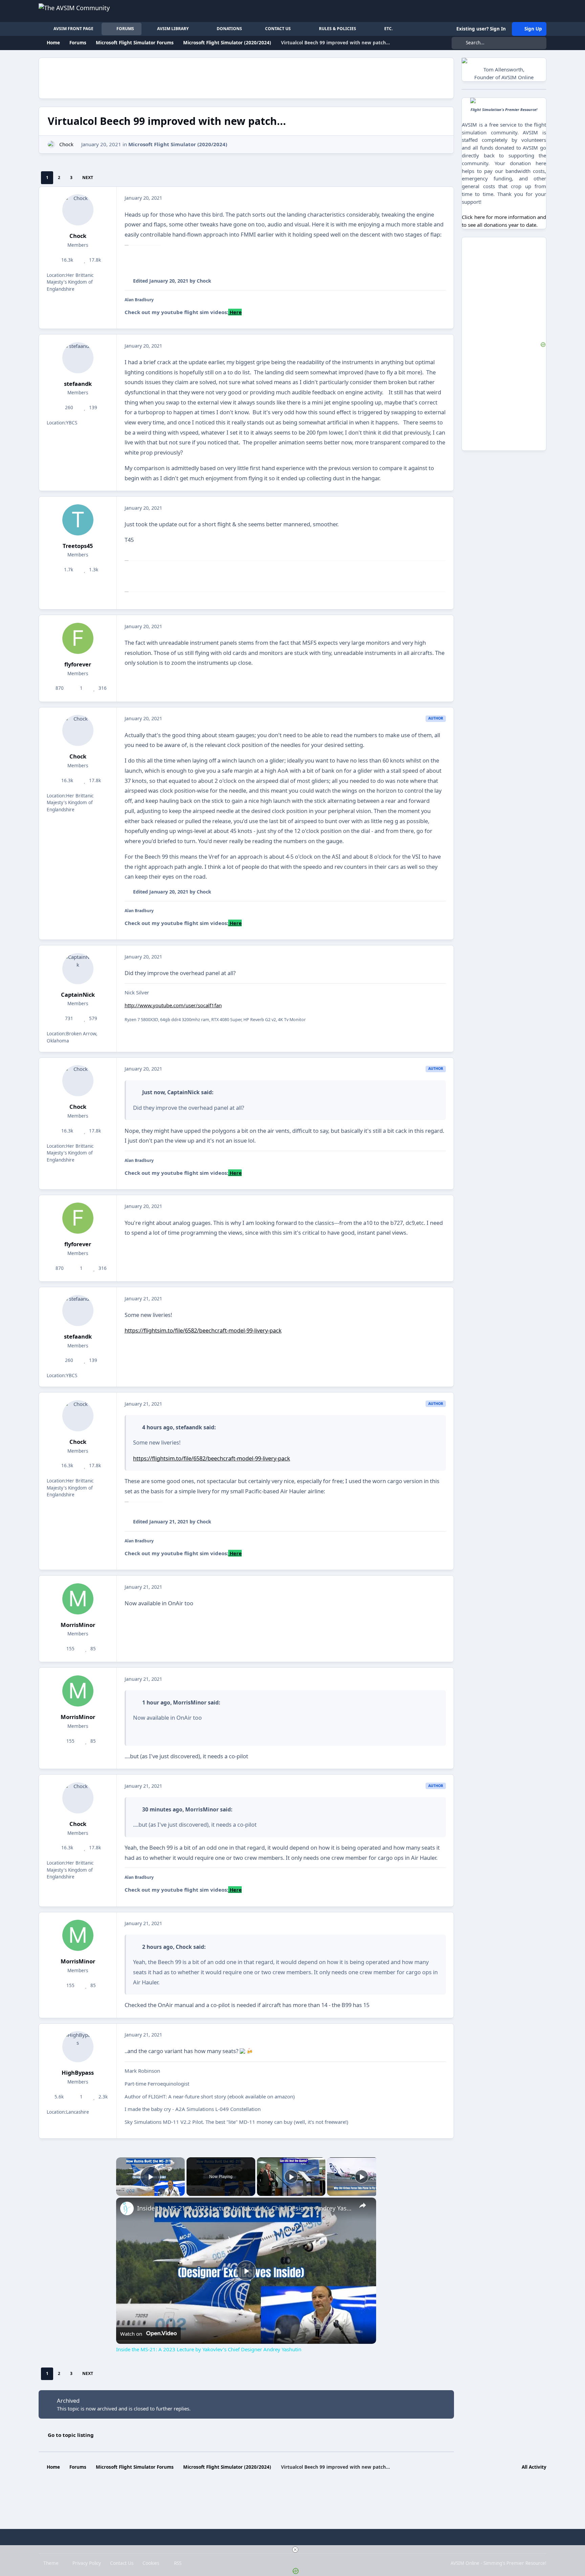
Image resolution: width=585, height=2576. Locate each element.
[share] (363, 2205)
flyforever (78, 664)
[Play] (291, 2177)
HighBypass (78, 2073)
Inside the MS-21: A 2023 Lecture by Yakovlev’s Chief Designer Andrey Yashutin (245, 2208)
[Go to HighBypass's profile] (78, 2047)
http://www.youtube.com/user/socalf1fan (173, 1005)
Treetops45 (78, 546)
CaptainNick (78, 995)
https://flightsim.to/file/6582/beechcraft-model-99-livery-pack (203, 1330)
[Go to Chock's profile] (52, 145)
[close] (295, 2550)
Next (88, 178)
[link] (127, 2208)
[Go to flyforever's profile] (78, 638)
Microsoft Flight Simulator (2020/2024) (178, 144)
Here (235, 312)
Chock (66, 144)
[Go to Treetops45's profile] (78, 520)
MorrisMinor (78, 1625)
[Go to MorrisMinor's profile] (78, 1599)
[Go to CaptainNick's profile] (78, 969)
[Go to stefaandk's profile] (78, 358)
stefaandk (78, 384)
